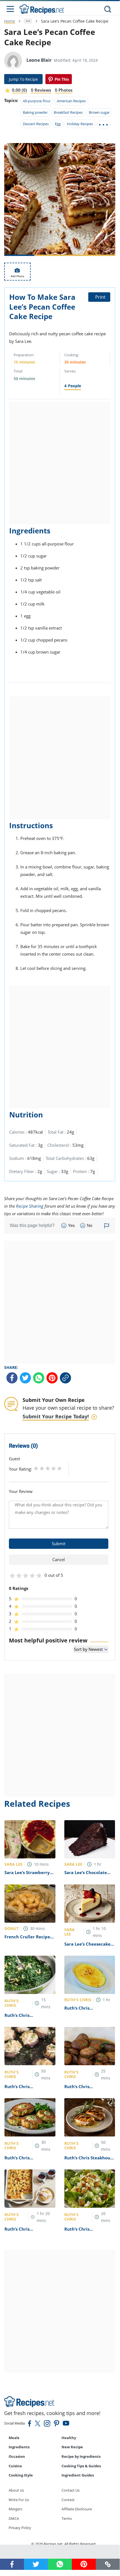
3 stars (48, 1468)
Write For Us (19, 2500)
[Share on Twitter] (25, 1378)
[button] (108, 2564)
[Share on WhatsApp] (39, 1378)
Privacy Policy (20, 2528)
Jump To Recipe (23, 79)
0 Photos (64, 90)
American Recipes (71, 101)
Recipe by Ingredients (81, 2456)
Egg (58, 124)
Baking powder (35, 112)
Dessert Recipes (36, 124)
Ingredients (19, 2447)
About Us (16, 2490)
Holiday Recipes (80, 124)
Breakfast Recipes (68, 112)
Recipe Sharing (30, 1206)
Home (10, 21)
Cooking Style (21, 2475)
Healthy (69, 2438)
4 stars (54, 1468)
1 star (36, 1468)
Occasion (17, 2456)
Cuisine (15, 2466)
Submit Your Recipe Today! (56, 1416)
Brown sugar (99, 112)
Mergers (15, 2509)
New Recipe (72, 2447)
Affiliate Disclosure (77, 2509)
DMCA (14, 2518)
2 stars (42, 1468)
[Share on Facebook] (12, 1378)
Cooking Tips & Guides (81, 2466)
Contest (68, 2500)
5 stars (59, 1468)
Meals (14, 2438)
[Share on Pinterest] (59, 79)
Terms (67, 2518)
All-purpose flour (37, 101)
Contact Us (71, 2490)
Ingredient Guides (78, 2475)
